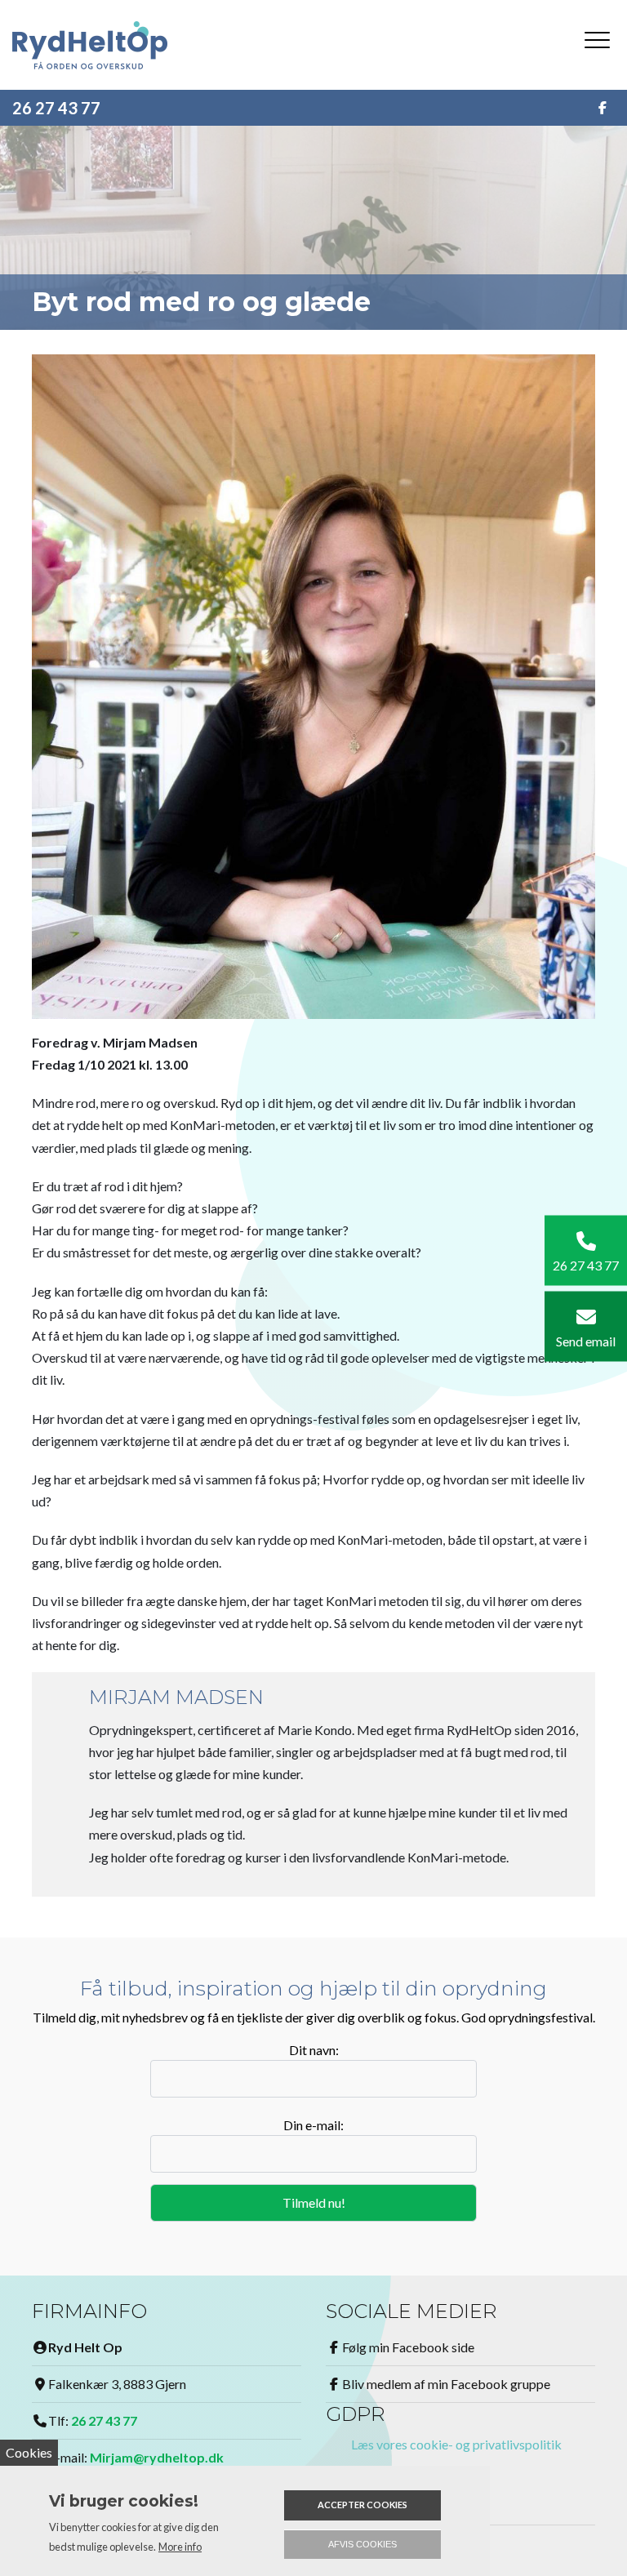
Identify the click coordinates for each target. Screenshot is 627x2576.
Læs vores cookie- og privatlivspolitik (456, 2444)
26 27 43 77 (56, 108)
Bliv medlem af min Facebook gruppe (446, 2384)
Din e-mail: (313, 2125)
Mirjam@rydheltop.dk (157, 2457)
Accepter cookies (362, 2505)
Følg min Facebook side (408, 2347)
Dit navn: (314, 2050)
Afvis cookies (362, 2544)
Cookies (29, 2452)
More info (180, 2547)
